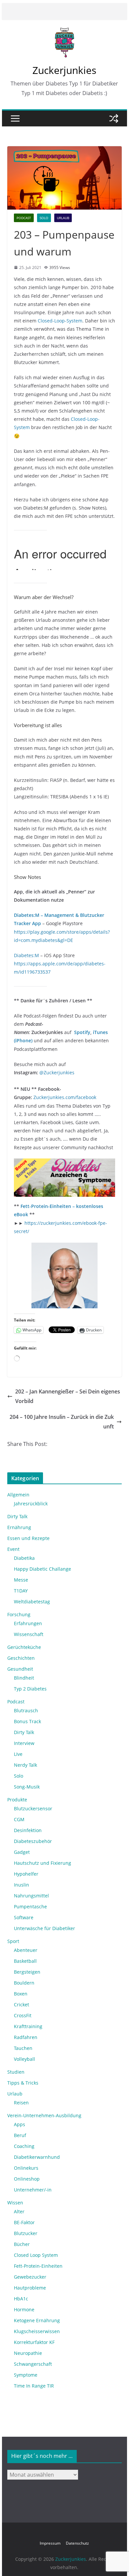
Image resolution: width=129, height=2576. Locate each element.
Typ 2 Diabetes (30, 1689)
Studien (16, 2072)
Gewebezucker (30, 2277)
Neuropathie (28, 2353)
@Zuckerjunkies (57, 1072)
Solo (44, 218)
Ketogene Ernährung (37, 2320)
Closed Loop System (36, 2255)
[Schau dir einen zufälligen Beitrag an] (114, 118)
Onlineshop (27, 2179)
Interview (24, 1743)
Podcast (24, 218)
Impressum (50, 2543)
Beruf (20, 2135)
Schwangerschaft (33, 2364)
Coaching (24, 2146)
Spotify (82, 1032)
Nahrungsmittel (31, 1896)
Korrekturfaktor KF (34, 2342)
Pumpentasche (30, 1907)
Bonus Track (27, 1721)
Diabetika (24, 1558)
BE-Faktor (24, 2222)
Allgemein (18, 1495)
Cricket (21, 2005)
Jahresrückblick (31, 1504)
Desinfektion (28, 1830)
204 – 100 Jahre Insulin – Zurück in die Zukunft (62, 1422)
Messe (21, 1580)
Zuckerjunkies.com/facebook (65, 1097)
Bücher (22, 2244)
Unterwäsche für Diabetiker (44, 1928)
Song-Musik (27, 1787)
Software (24, 1917)
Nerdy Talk (25, 1765)
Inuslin (21, 1885)
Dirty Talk (17, 1516)
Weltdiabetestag (32, 1602)
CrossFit (23, 2015)
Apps (20, 2124)
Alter (19, 2211)
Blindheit (24, 1678)
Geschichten (21, 1658)
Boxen (21, 1994)
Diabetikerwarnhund (37, 2157)
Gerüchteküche (24, 1647)
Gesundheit (20, 1669)
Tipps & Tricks (23, 2083)
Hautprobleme (30, 2288)
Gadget (22, 1852)
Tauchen (23, 2048)
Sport (13, 1941)
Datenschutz (77, 2543)
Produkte (17, 1800)
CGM (19, 1819)
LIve (18, 1754)
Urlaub (63, 218)
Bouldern (24, 1983)
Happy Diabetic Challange (43, 1569)
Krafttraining (28, 2026)
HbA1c (21, 2299)
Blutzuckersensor (33, 1808)
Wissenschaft (29, 1634)
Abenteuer (26, 1950)
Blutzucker (26, 2233)
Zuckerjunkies (64, 70)
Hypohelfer (26, 1874)
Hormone (24, 2309)
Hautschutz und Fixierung (43, 1863)
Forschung (19, 1614)
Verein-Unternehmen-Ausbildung (44, 2115)
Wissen (15, 2203)
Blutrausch (26, 1710)
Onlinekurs (26, 2168)
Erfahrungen (28, 1623)
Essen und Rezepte (28, 1538)
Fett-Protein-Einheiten (38, 2266)
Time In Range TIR (34, 2386)
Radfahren (26, 2037)
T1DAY (21, 1591)
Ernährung (19, 1527)
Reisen (21, 2103)
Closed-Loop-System (60, 321)
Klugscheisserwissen (37, 2331)
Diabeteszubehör (33, 1841)
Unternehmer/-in (33, 2190)
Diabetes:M (26, 955)
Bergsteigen (27, 1972)
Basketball (25, 1961)
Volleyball (24, 2059)
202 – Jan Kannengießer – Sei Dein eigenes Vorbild (68, 1396)
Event (13, 1549)
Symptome (26, 2375)
